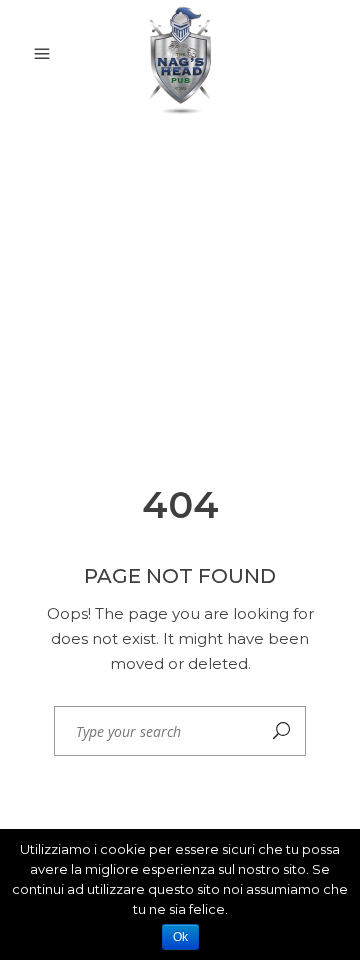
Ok (180, 937)
